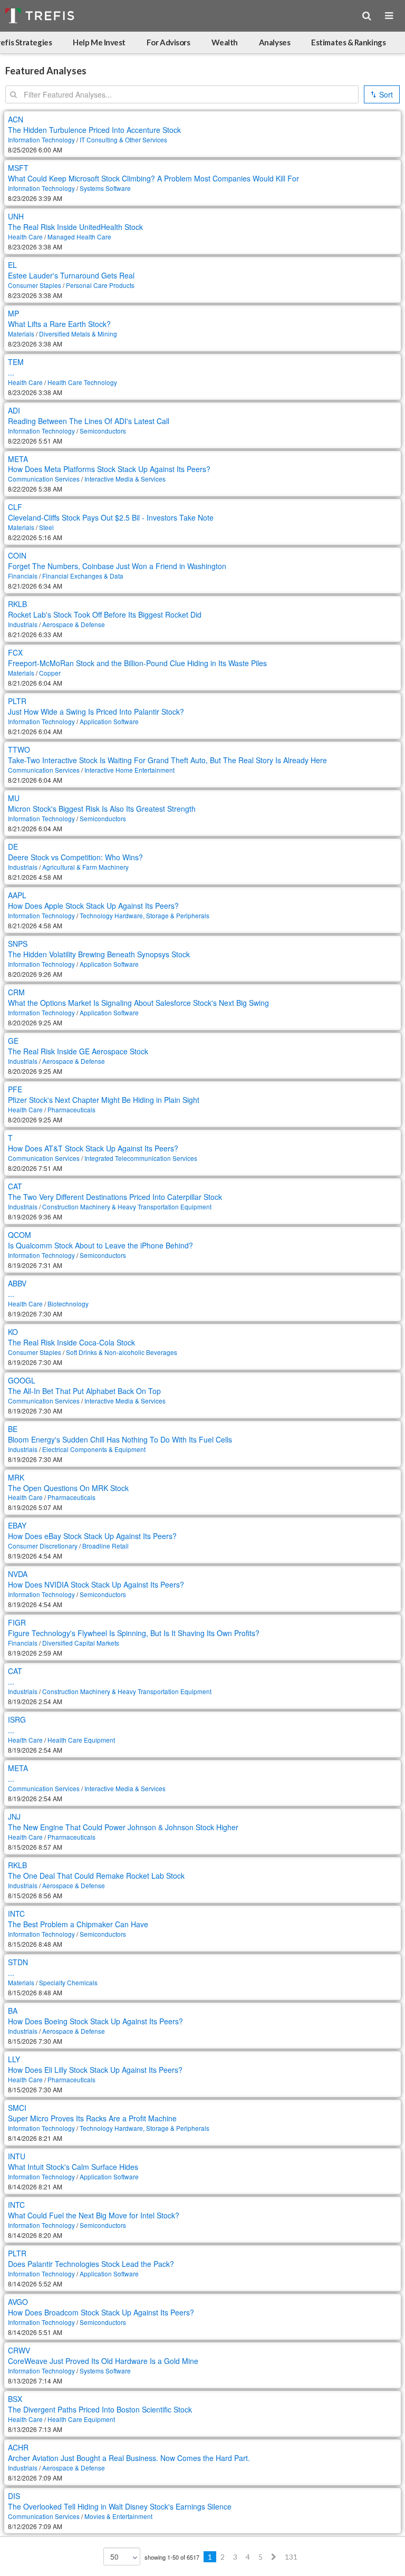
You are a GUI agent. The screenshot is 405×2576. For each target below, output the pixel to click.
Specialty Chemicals (68, 1982)
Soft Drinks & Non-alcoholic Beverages (122, 1352)
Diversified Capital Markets (81, 1643)
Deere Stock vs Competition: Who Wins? (75, 857)
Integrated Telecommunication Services (141, 1158)
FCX (15, 652)
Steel (46, 527)
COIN (17, 555)
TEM (16, 362)
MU (14, 798)
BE (13, 1429)
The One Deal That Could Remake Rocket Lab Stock (96, 1876)
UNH (16, 216)
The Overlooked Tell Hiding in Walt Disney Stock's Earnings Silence (120, 2506)
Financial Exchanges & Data (83, 576)
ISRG (17, 1719)
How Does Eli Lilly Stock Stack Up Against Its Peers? (95, 2070)
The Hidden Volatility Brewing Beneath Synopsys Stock (99, 954)
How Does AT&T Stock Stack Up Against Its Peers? (93, 1148)
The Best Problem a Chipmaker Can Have (78, 1924)
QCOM (20, 1235)
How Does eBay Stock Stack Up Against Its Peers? (92, 1536)
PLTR (17, 701)
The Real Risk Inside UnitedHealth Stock (75, 227)
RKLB (17, 604)
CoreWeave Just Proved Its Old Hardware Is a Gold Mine (103, 2361)
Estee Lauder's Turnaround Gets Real (71, 275)
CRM (16, 992)
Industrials (23, 624)
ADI (14, 410)
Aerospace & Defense (74, 624)
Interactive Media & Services (125, 479)
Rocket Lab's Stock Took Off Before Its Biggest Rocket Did (105, 614)
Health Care (25, 237)
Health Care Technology (82, 382)
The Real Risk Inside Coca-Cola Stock (71, 1342)
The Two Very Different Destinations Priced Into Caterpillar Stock (115, 1197)
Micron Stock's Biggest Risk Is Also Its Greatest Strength (102, 809)
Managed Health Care (79, 237)
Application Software (109, 721)
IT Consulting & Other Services (123, 140)
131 (291, 2557)
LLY (14, 2059)
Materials (21, 334)
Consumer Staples (35, 285)
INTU (17, 2156)
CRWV (19, 2350)
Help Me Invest (99, 42)
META (18, 459)
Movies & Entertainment (118, 2516)
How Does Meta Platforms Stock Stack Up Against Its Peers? (109, 469)
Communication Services (44, 479)
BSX (15, 2399)
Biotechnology (68, 1304)
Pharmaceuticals (71, 1109)
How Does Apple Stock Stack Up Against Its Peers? (93, 906)
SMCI (17, 2108)
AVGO (18, 2302)
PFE (15, 1089)
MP (13, 313)
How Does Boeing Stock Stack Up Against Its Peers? (95, 2021)
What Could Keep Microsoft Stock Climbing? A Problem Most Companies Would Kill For (153, 178)
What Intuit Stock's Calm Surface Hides (73, 2167)
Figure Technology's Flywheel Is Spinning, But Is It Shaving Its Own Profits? (134, 1633)
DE (13, 847)
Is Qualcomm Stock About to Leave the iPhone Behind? (100, 1245)
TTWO (19, 749)
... (11, 372)
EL (12, 265)
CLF (15, 507)
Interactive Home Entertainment (129, 770)
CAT (15, 1186)
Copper (50, 673)
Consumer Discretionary (43, 1546)
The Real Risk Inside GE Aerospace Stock (78, 1051)
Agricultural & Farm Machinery (85, 867)
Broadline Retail (105, 1546)
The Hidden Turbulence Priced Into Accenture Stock (94, 130)
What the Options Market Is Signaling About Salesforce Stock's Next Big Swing (138, 1003)
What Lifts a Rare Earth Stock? (59, 324)
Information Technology (41, 140)
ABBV (17, 1283)
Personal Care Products (100, 285)
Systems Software (105, 188)
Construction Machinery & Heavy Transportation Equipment (127, 1207)
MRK (16, 1477)
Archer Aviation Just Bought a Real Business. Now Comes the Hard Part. (129, 2458)
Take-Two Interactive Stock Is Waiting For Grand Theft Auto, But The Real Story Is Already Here (167, 760)
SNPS (18, 944)
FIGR (17, 1622)
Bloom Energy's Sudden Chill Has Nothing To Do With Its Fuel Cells (120, 1439)
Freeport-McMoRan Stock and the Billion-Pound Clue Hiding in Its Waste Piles (137, 663)
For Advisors (168, 42)
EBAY (17, 1525)
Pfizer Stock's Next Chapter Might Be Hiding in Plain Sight (104, 1100)
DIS (14, 2496)
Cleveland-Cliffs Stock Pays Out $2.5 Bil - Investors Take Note (111, 517)
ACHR (18, 2447)
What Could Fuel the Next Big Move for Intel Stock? (94, 2215)
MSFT (18, 168)
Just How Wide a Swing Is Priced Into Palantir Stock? (96, 712)
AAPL (17, 895)
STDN (18, 1962)
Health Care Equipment (81, 1740)
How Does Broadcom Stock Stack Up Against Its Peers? (101, 2312)
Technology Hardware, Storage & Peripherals (144, 915)
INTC (16, 1914)
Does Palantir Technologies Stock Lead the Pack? (91, 2264)
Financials (23, 576)
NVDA (18, 1574)
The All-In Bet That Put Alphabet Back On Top (84, 1391)
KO (13, 1332)
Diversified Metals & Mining (78, 334)
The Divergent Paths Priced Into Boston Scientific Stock (100, 2409)
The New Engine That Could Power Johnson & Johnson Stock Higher (123, 1827)
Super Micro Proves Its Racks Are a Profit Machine (92, 2118)
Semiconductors (103, 431)
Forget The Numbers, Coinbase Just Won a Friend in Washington (117, 566)
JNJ (14, 1816)
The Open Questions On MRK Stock (68, 1488)
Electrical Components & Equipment (94, 1449)
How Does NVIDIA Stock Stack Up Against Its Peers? (96, 1584)
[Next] (274, 2557)
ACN (16, 119)
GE (13, 1041)
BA (13, 2011)
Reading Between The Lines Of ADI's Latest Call (89, 421)
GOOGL (22, 1380)
